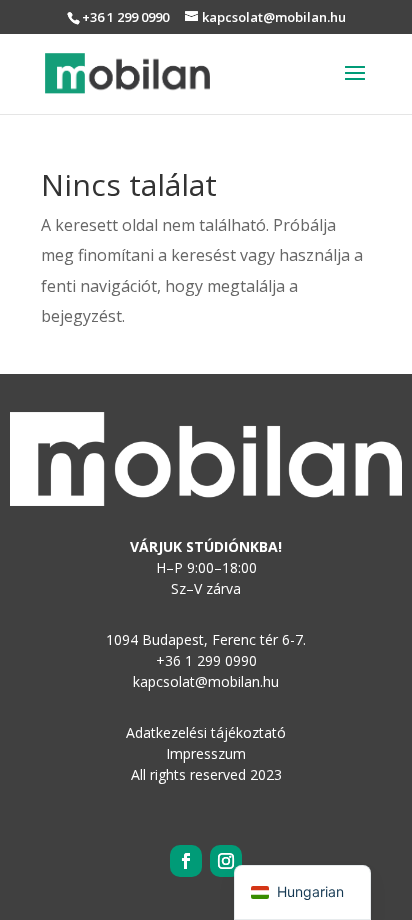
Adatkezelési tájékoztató (206, 732)
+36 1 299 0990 (125, 17)
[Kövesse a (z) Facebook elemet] (186, 861)
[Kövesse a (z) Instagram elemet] (226, 861)
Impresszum (206, 753)
